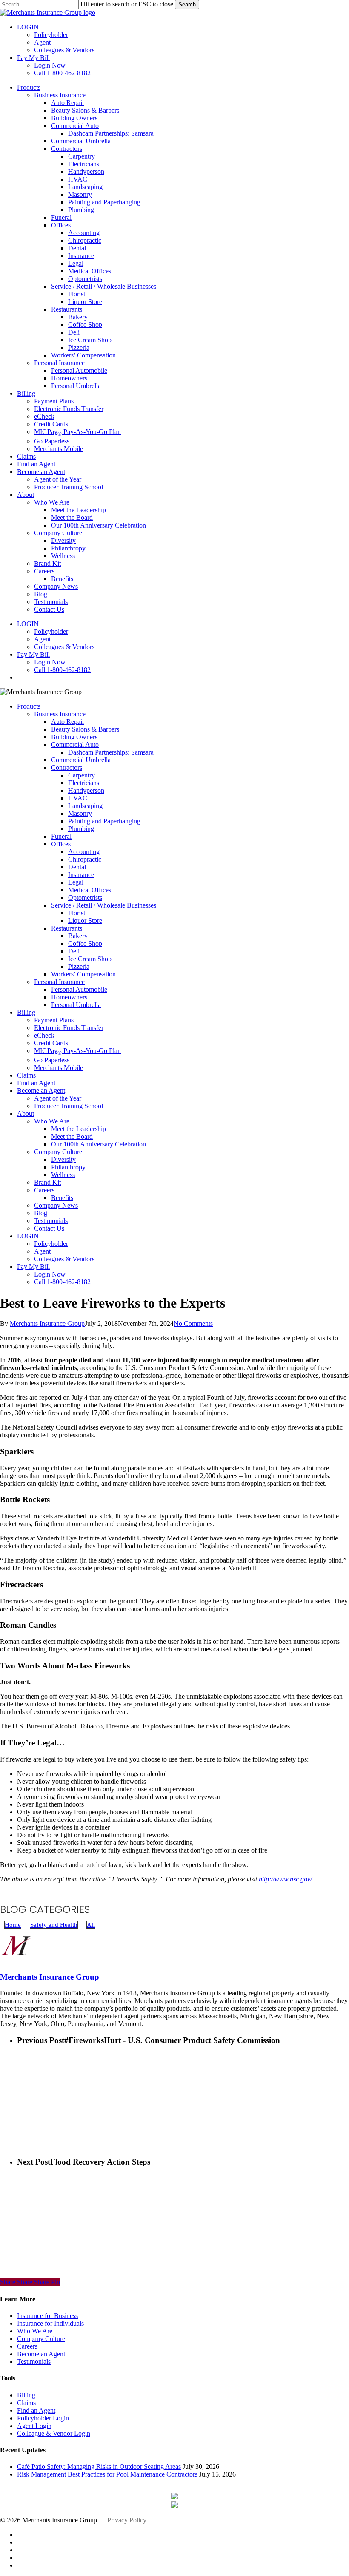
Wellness (63, 1175)
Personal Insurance (59, 982)
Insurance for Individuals (50, 2323)
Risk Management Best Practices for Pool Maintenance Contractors (107, 2474)
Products (29, 706)
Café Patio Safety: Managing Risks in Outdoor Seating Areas (99, 2467)
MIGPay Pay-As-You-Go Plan (77, 1051)
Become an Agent (41, 1091)
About (26, 1114)
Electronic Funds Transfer (69, 1028)
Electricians (84, 783)
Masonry (80, 813)
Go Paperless (52, 1060)
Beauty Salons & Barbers (85, 729)
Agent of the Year (58, 1098)
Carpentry (82, 775)
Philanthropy (68, 1167)
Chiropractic (85, 859)
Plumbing (81, 829)
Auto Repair (68, 722)
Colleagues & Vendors (64, 1259)
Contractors (67, 767)
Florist (77, 913)
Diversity (63, 1159)
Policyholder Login (43, 2418)
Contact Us (49, 1228)
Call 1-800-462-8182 (62, 1282)
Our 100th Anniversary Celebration (99, 1144)
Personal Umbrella (76, 1005)
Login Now (50, 1274)
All (91, 1925)
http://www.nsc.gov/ (285, 1879)
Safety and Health (54, 1925)
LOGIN (28, 1236)
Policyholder (51, 1244)
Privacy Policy (127, 2520)
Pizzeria (79, 966)
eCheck (44, 1035)
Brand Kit (47, 1182)
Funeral (61, 836)
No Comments (193, 1323)
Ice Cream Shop (90, 959)
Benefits (62, 1198)
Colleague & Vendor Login (54, 2433)
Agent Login (34, 2426)
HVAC (78, 798)
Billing (26, 1012)
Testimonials (51, 1221)
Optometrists (85, 898)
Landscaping (85, 806)
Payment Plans (54, 1020)
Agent (42, 1251)
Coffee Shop (85, 943)
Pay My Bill (33, 1267)
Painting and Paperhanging (104, 821)
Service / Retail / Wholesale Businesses (104, 905)
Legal (76, 882)
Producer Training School (69, 1106)
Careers (44, 1190)
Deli (74, 951)
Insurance (81, 875)
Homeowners (69, 997)
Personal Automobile (79, 989)
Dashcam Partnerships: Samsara (111, 752)
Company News (56, 1205)
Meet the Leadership (79, 1129)
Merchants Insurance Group (47, 1323)
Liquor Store (85, 921)
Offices (61, 844)
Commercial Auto (75, 745)
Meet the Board (72, 1136)
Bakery (78, 936)
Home (13, 1925)
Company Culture (58, 1152)
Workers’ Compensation (83, 974)
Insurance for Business (47, 2316)
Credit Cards (51, 1043)
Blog (41, 1213)
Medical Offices (90, 890)
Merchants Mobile (59, 1068)
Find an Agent (36, 1083)
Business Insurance (60, 714)
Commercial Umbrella (81, 760)
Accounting (84, 852)
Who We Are (52, 1121)
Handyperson (86, 790)
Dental (77, 867)
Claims (26, 1075)
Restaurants (67, 928)
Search (187, 4)
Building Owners (74, 737)
